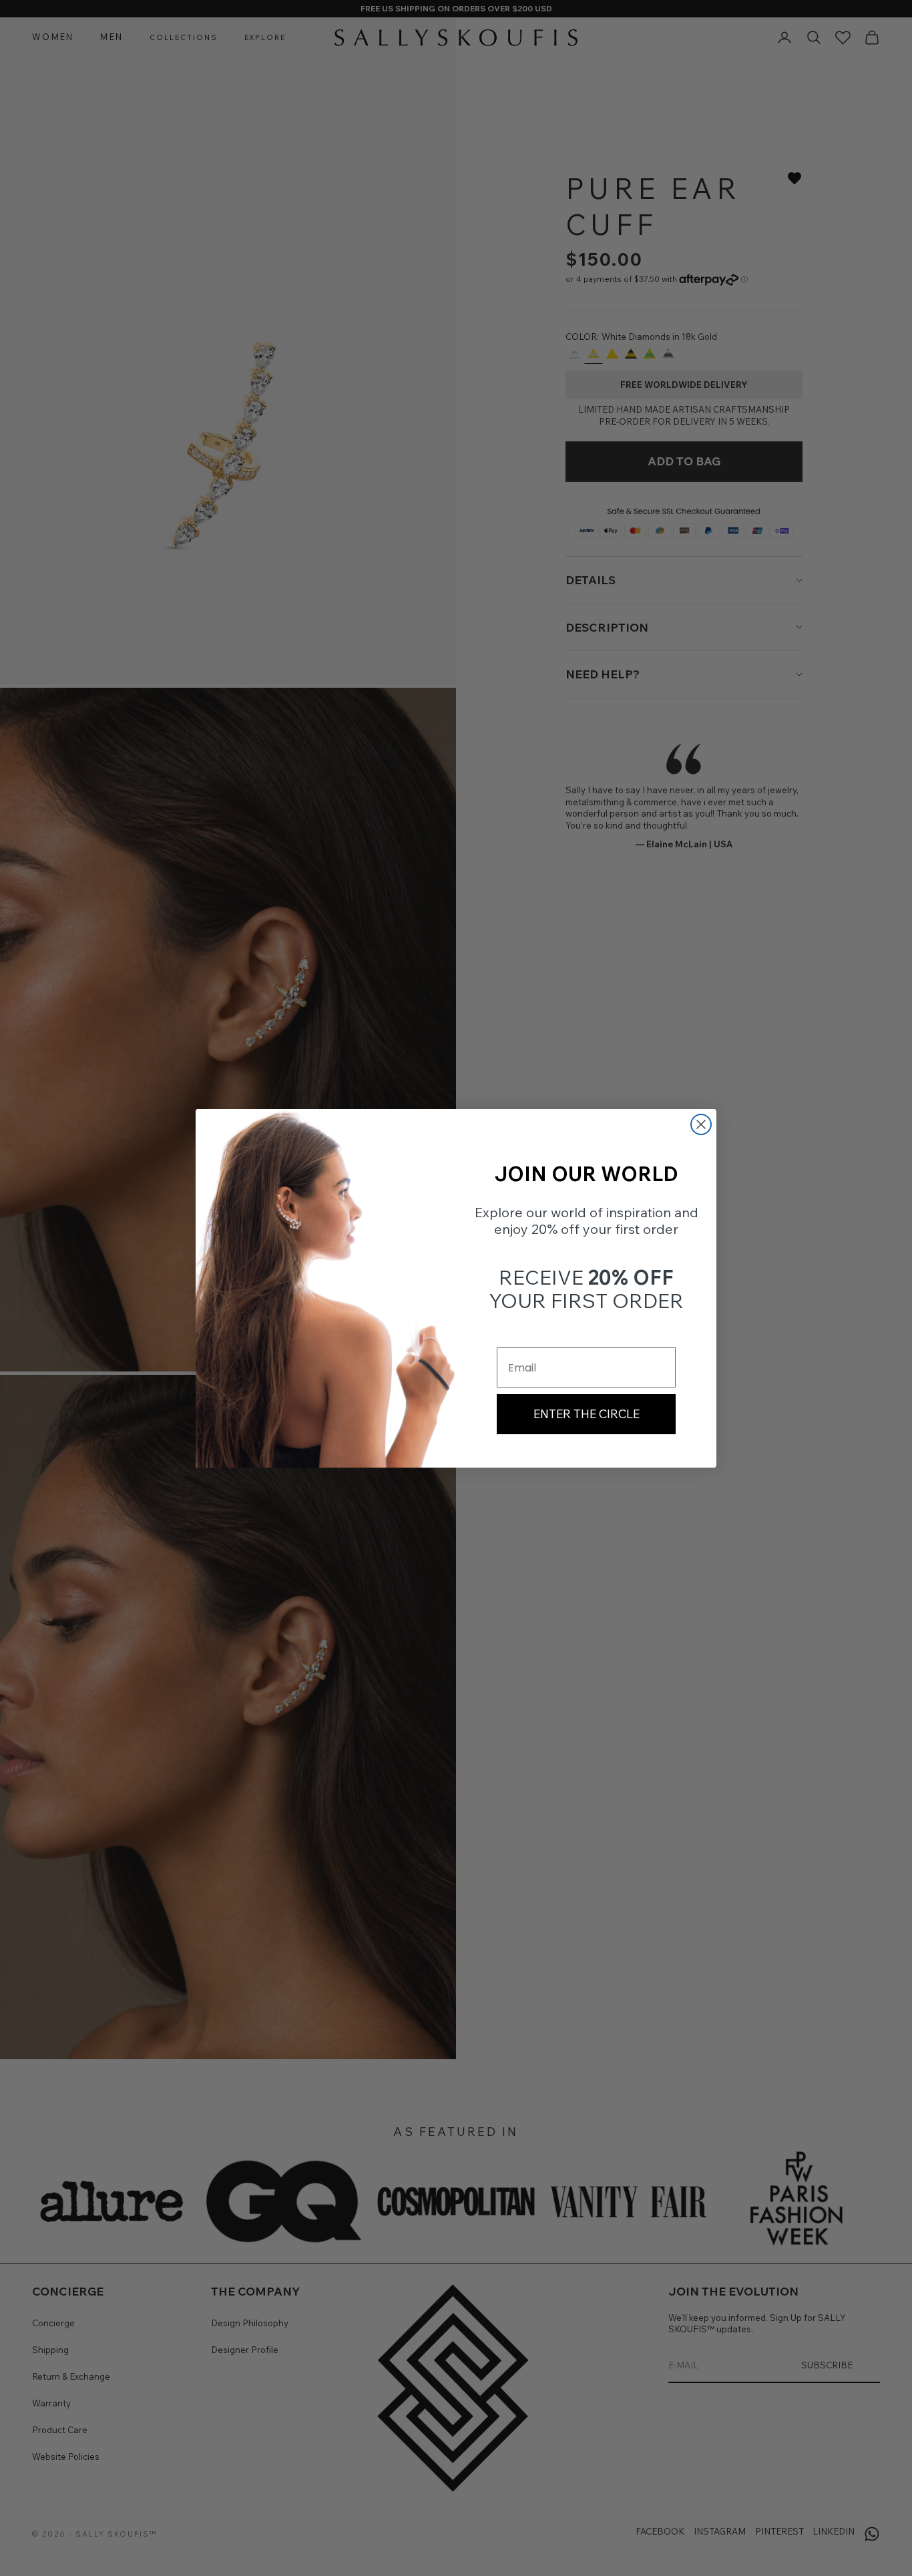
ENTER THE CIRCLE (587, 1414)
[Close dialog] (701, 1124)
